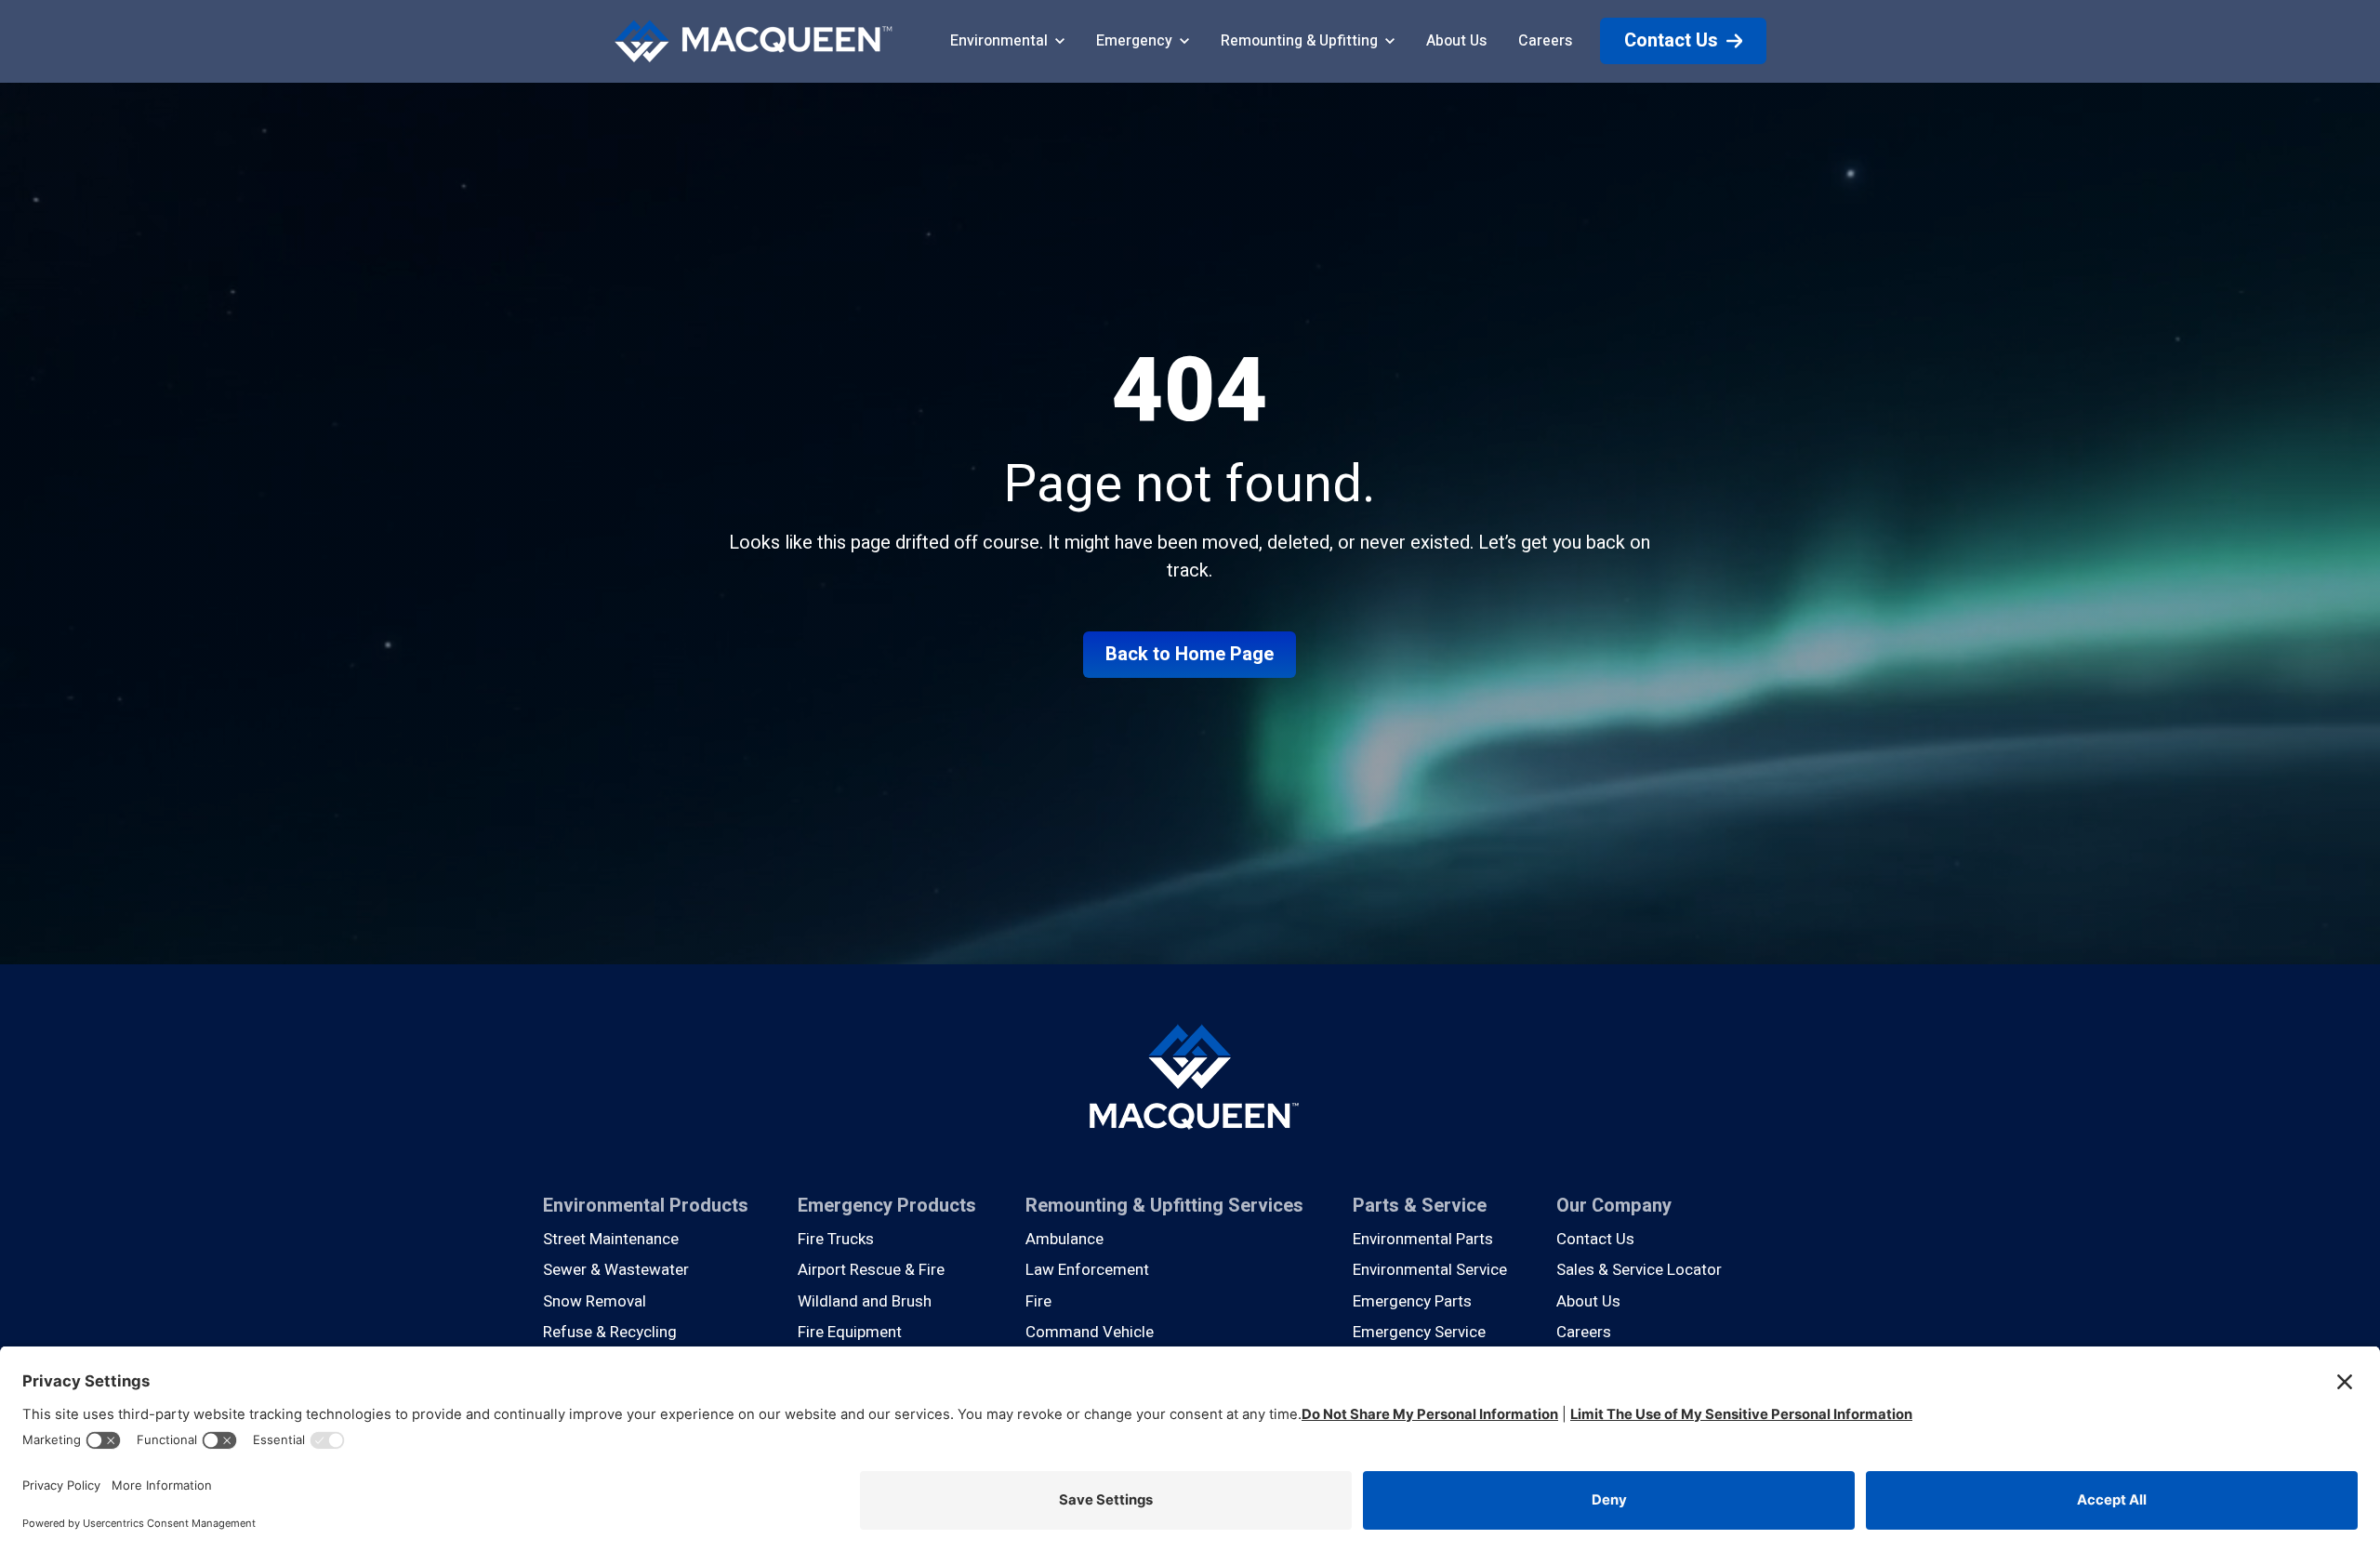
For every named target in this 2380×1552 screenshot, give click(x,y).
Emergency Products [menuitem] (887, 1206)
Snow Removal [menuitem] (595, 1301)
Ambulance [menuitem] (1064, 1239)
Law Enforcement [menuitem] (1087, 1270)
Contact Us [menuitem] (1595, 1239)
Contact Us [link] (1671, 40)
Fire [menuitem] (1038, 1301)
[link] (753, 40)
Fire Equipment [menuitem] (850, 1332)
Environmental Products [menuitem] (646, 1206)
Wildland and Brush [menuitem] (865, 1301)
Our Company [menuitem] (1614, 1206)
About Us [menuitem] (1588, 1301)
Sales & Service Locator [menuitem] (1639, 1270)
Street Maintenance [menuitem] (611, 1239)
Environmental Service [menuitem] (1430, 1270)
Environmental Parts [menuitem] (1423, 1239)
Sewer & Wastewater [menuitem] (616, 1270)
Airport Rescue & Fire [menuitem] (871, 1270)
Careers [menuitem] (1584, 1332)
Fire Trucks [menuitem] (836, 1239)
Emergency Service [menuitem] (1419, 1332)
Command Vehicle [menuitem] (1090, 1332)
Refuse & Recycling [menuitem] (610, 1332)
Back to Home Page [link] (1190, 654)
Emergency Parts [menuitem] (1412, 1301)
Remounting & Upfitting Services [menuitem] (1164, 1206)
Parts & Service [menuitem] (1420, 1206)
